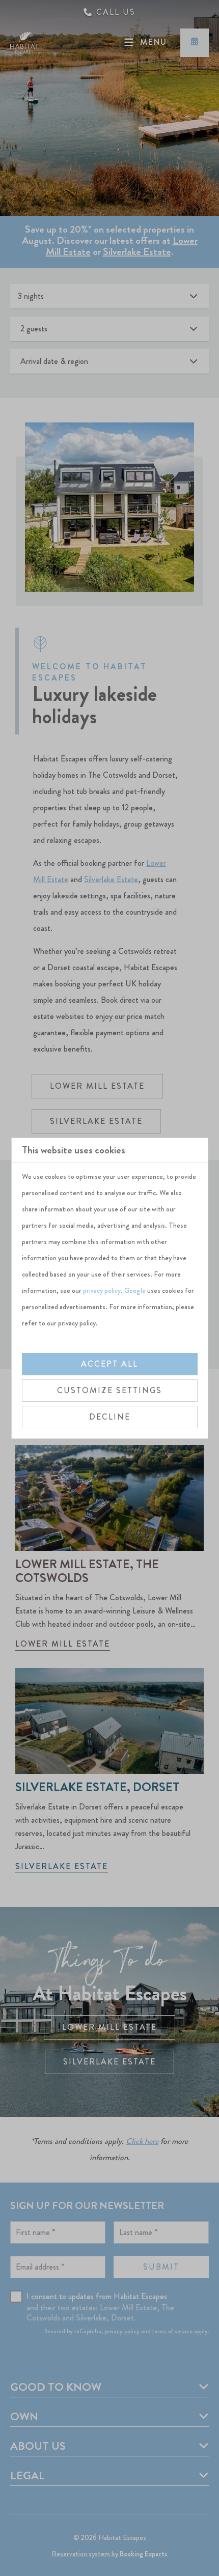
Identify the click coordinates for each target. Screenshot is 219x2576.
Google (135, 1290)
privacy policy (102, 1290)
